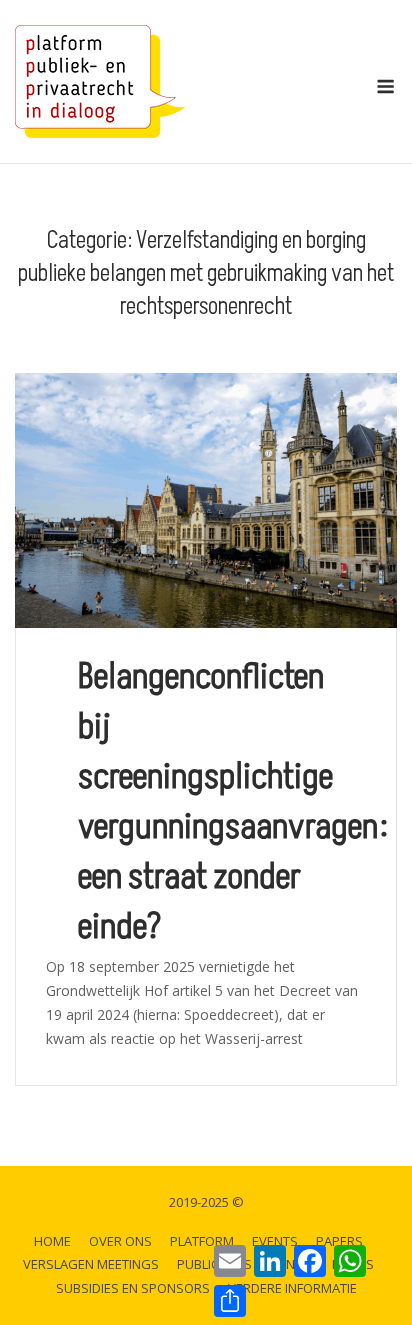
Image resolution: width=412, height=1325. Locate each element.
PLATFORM (202, 1241)
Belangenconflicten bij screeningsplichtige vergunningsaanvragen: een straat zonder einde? (233, 802)
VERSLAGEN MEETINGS (91, 1264)
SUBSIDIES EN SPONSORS (133, 1288)
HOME (52, 1241)
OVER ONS (120, 1241)
